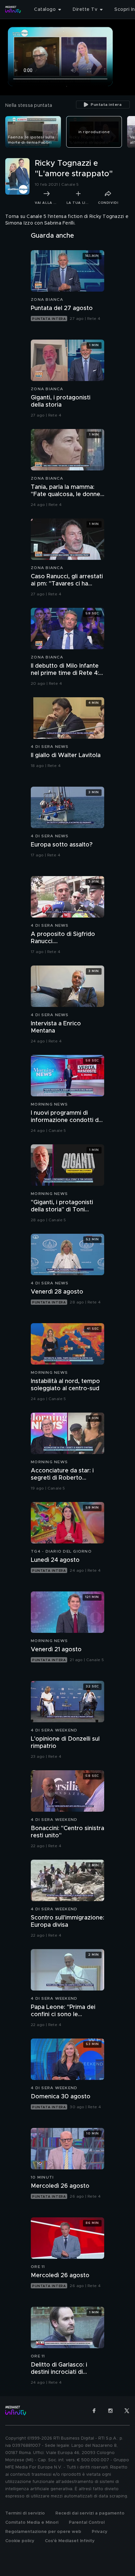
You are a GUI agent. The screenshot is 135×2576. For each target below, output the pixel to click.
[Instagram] (110, 2411)
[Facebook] (94, 2411)
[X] (127, 2411)
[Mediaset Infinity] (13, 10)
